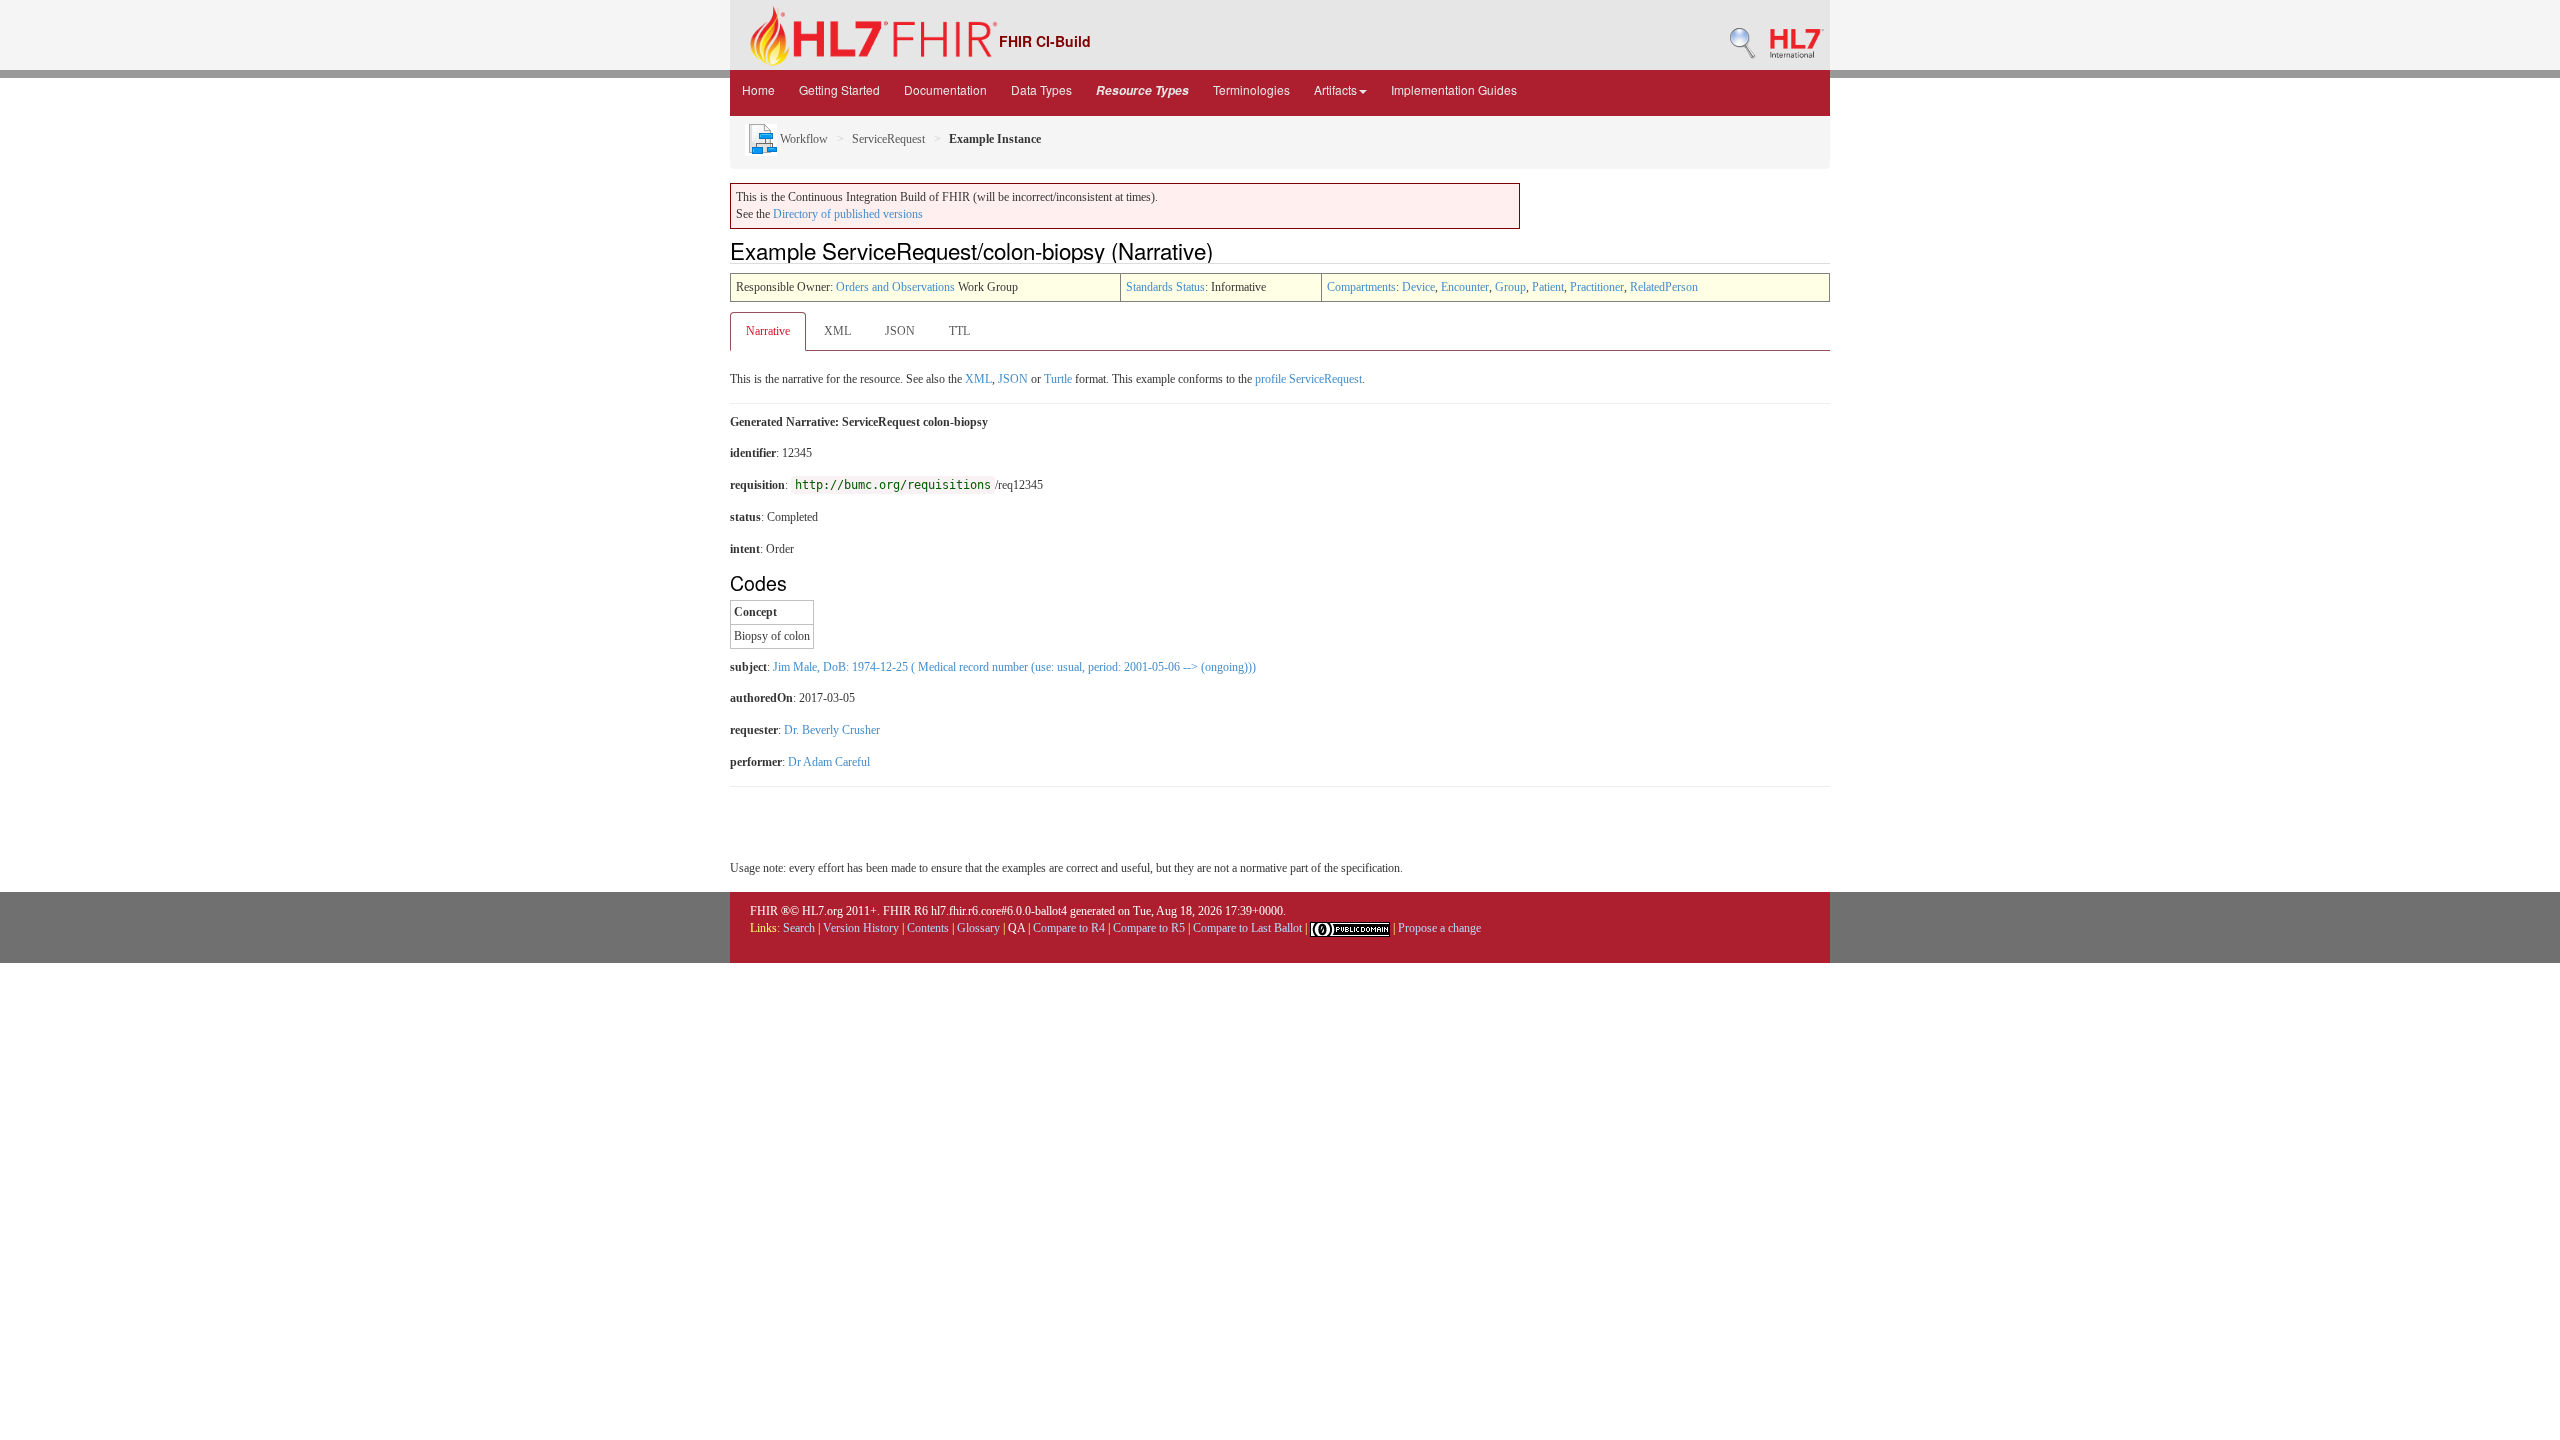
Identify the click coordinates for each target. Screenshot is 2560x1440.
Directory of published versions (848, 214)
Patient (1548, 287)
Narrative (768, 331)
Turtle (1058, 379)
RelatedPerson (1664, 287)
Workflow (802, 139)
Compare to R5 (1149, 928)
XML (837, 331)
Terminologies (1251, 89)
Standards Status (1165, 287)
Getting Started (839, 89)
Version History (861, 928)
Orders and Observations (895, 287)
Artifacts (1335, 89)
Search (799, 928)
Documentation (945, 89)
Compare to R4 (1069, 928)
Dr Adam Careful (829, 762)
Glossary (978, 928)
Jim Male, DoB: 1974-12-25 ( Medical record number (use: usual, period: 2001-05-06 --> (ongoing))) (1014, 667)
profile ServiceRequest (1308, 379)
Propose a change (1439, 928)
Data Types (1041, 89)
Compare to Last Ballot (1247, 928)
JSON (900, 331)
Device (1418, 287)
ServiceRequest (888, 139)
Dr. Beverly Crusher (832, 730)
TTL (959, 331)
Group (1510, 287)
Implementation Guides (1454, 89)
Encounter (1465, 287)
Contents (928, 928)
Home (758, 89)
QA (1016, 928)
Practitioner (1597, 287)
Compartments (1361, 287)
